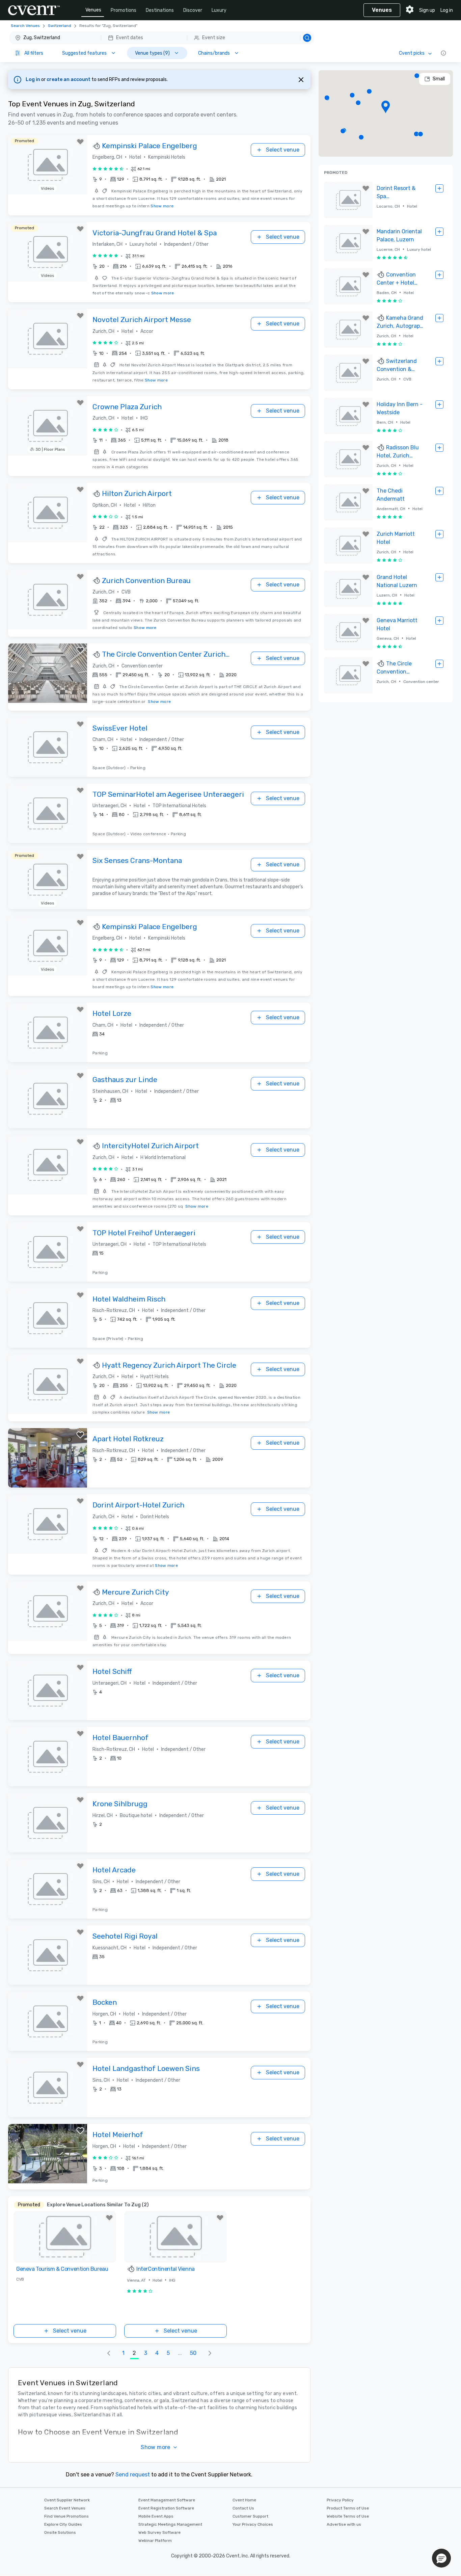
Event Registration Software (166, 2508)
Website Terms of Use (348, 2516)
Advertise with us (344, 2524)
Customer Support (250, 2516)
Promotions (124, 10)
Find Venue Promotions (66, 2516)
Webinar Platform (155, 2541)
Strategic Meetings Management (170, 2524)
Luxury (219, 10)
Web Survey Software (159, 2532)
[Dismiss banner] (301, 80)
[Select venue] (439, 188)
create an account (69, 80)
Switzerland (60, 26)
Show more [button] (156, 2447)
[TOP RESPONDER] (97, 146)
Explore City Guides (63, 2524)
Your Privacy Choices (253, 2524)
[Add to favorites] (80, 142)
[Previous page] (109, 2353)
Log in (447, 10)
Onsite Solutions (60, 2532)
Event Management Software (167, 2500)
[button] (162, 38)
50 (193, 2353)
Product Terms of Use (348, 2508)
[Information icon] (443, 53)
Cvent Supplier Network (67, 2500)
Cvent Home (244, 2500)
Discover (193, 10)
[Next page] (210, 2353)
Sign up (427, 10)
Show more (162, 206)
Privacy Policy (340, 2500)
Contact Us (243, 2508)
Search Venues (25, 26)
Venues (93, 10)
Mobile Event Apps (156, 2516)
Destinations (160, 10)
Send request (133, 2475)
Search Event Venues (65, 2508)
